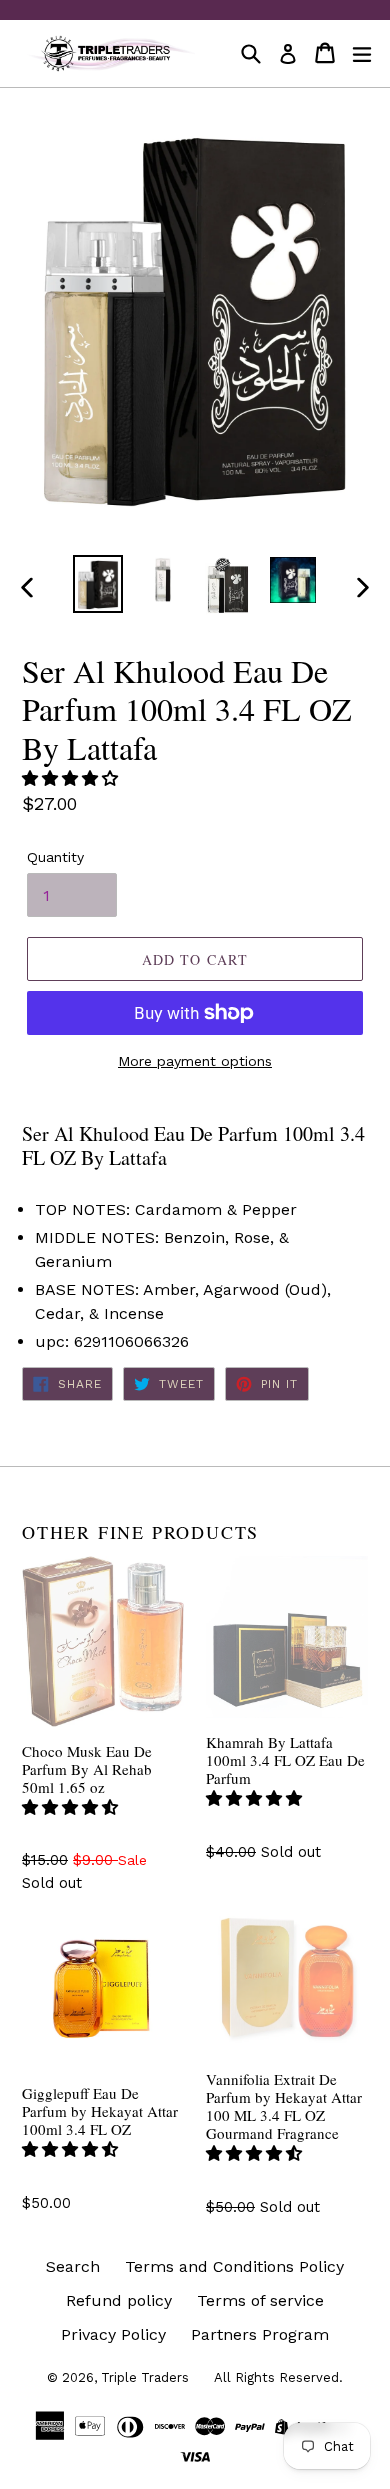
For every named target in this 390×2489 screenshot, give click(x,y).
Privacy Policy (113, 2334)
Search (73, 2266)
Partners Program (260, 2334)
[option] (97, 584)
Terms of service (260, 2300)
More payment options (195, 1061)
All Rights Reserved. (278, 2377)
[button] (72, 778)
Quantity (55, 857)
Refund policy (119, 2300)
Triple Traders (145, 2377)
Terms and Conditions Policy (234, 2266)
